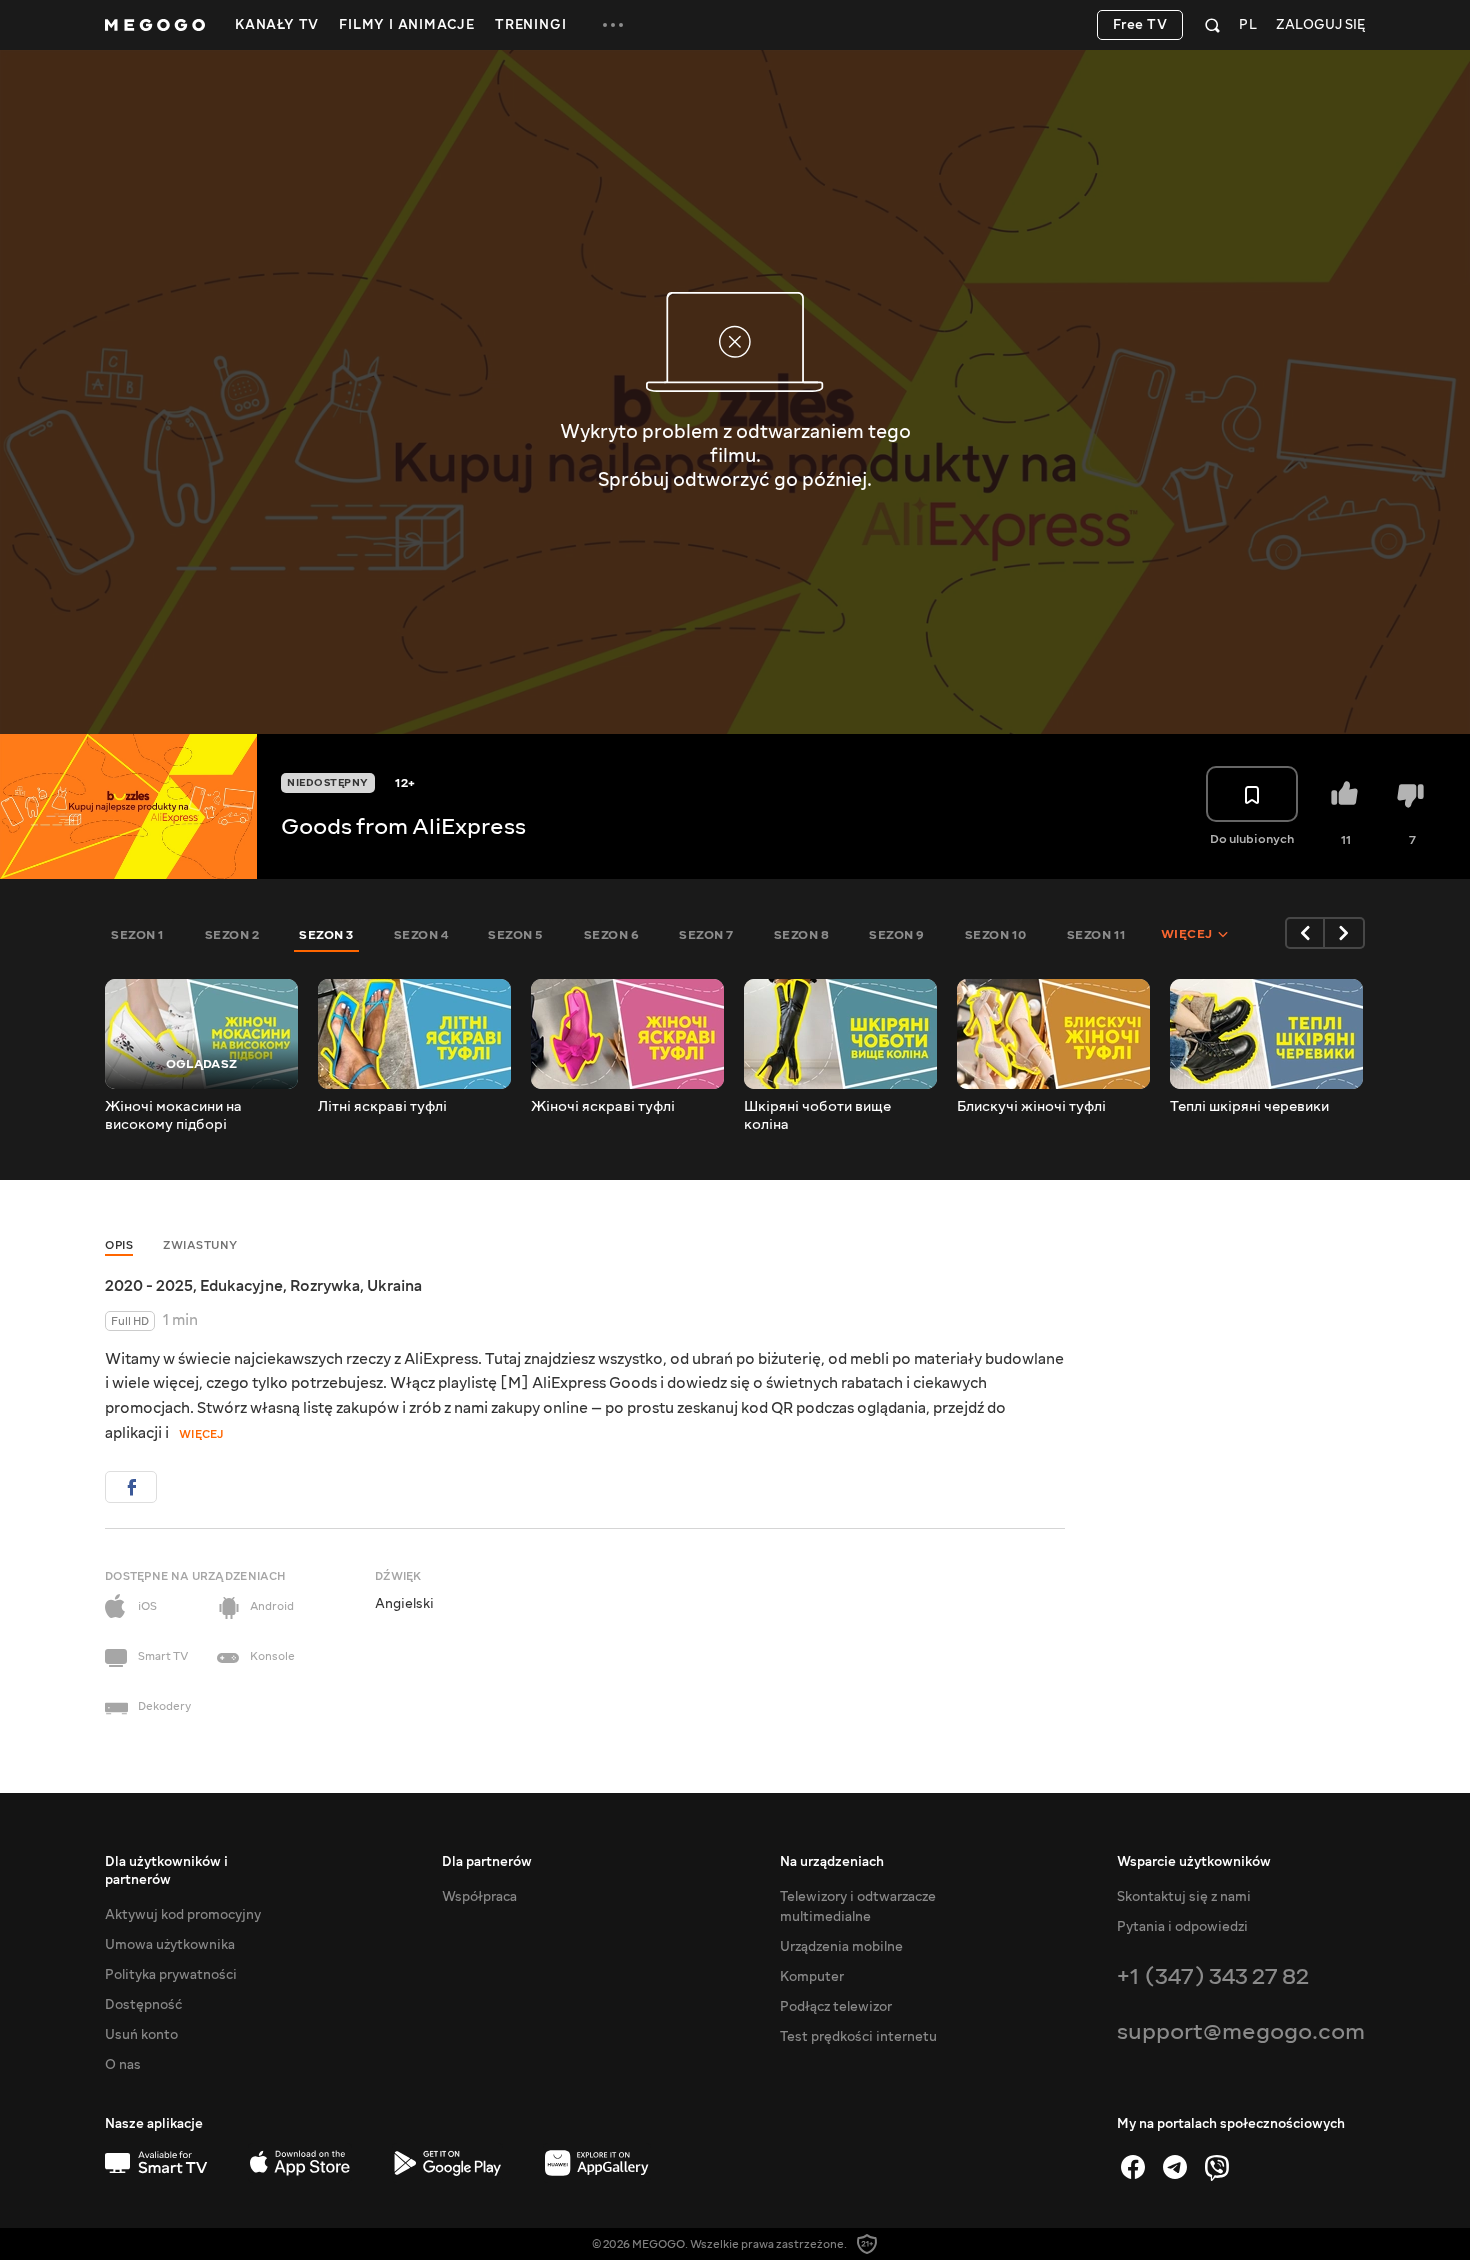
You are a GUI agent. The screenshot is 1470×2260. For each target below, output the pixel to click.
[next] (1345, 933)
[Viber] (1217, 2167)
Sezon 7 (706, 935)
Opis (119, 1245)
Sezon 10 (996, 935)
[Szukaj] (1212, 25)
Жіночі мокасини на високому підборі (173, 1116)
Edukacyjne (241, 1286)
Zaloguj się (1320, 25)
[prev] (1305, 933)
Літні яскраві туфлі (382, 1107)
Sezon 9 (897, 935)
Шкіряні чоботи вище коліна (817, 1116)
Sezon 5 (516, 935)
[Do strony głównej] (155, 25)
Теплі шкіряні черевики (1249, 1107)
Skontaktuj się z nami (1184, 1897)
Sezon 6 (612, 935)
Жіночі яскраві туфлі (603, 1107)
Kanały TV (277, 25)
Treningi (530, 25)
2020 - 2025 (149, 1286)
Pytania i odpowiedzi (1182, 1927)
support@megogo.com (1241, 2031)
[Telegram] (1175, 2167)
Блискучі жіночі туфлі (1031, 1107)
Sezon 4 (421, 935)
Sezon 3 (326, 935)
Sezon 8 (802, 935)
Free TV (1140, 25)
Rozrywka (325, 1286)
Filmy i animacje (407, 25)
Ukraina (394, 1286)
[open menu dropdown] (613, 25)
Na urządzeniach (832, 1862)
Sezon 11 (1097, 935)
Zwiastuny (200, 1245)
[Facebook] (1133, 2167)
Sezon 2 (232, 935)
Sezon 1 (138, 935)
